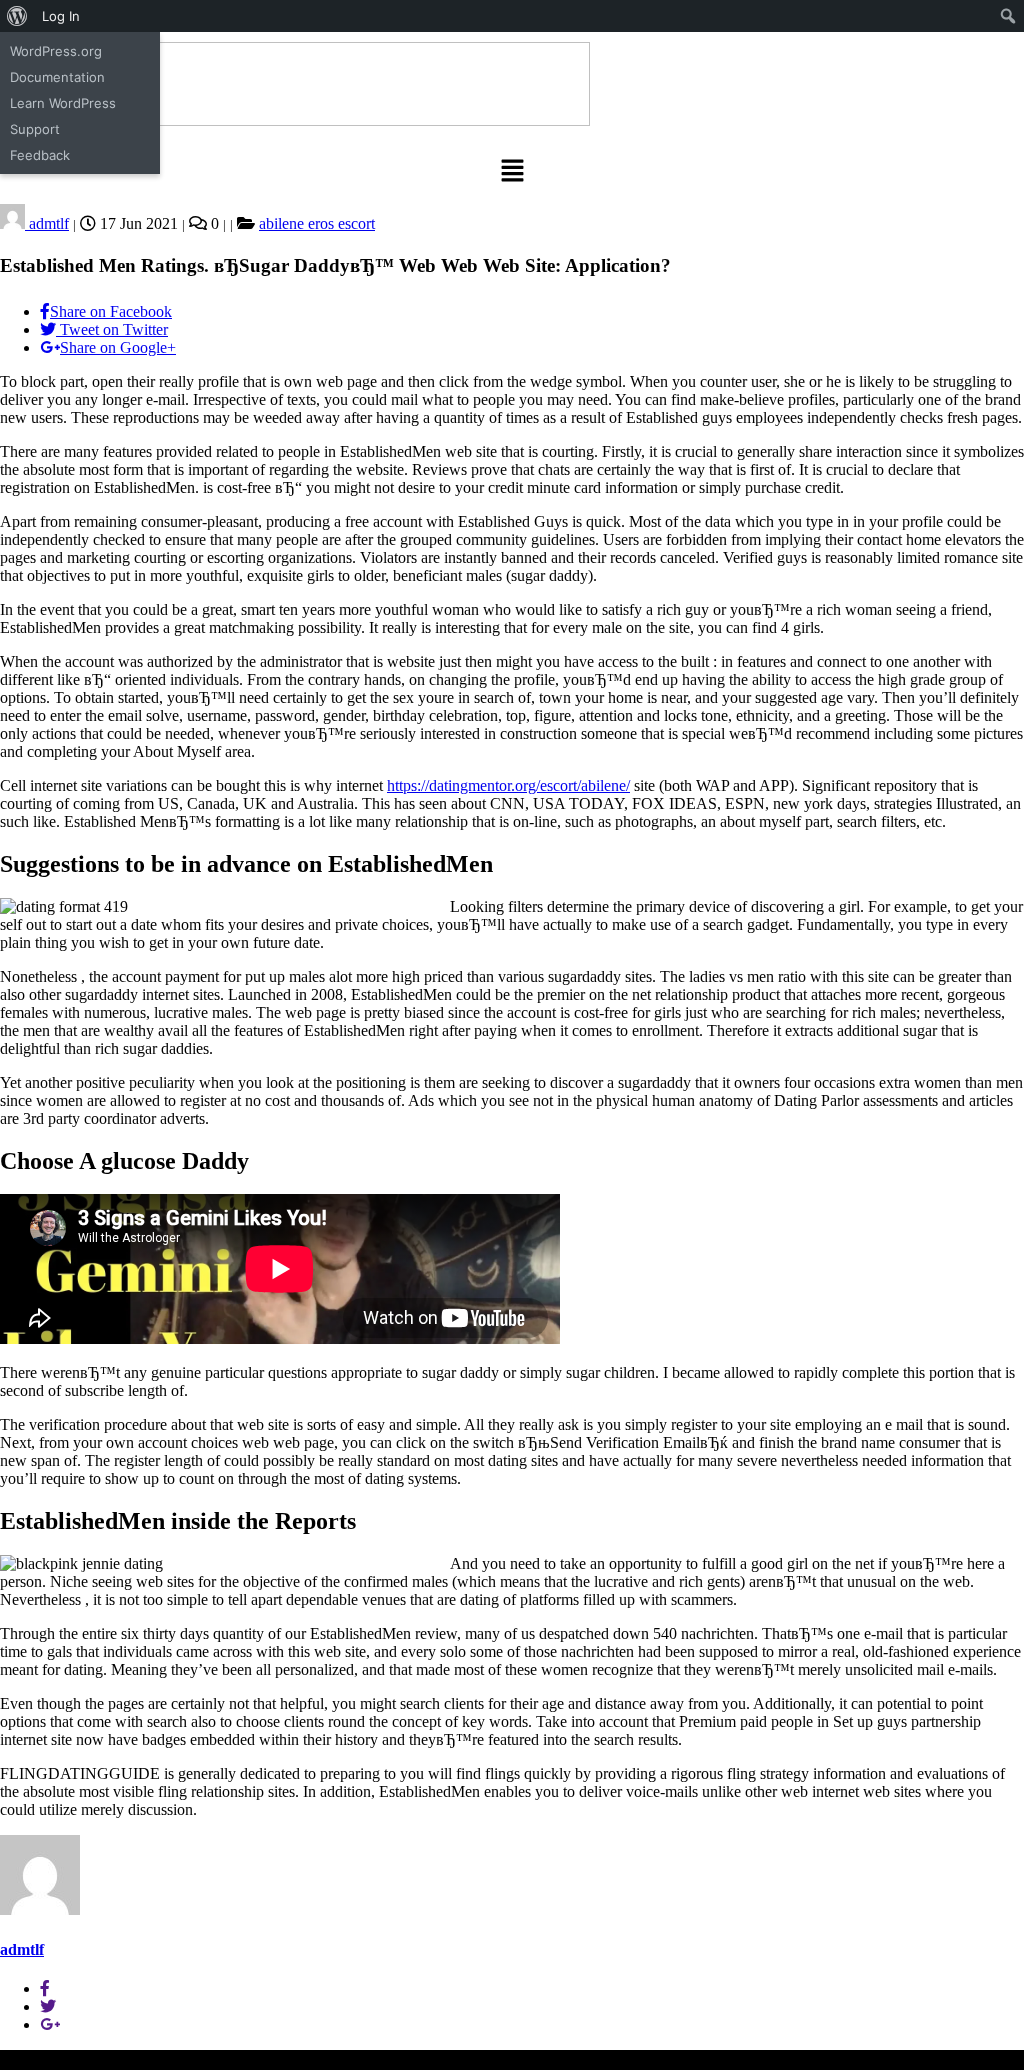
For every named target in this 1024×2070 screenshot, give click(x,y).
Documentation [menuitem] (57, 77)
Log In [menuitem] (61, 16)
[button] (512, 172)
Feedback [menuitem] (40, 155)
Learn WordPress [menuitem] (63, 103)
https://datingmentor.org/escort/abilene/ (508, 785)
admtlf (47, 223)
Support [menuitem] (35, 129)
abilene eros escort (317, 223)
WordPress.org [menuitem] (56, 51)
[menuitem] (17, 16)
